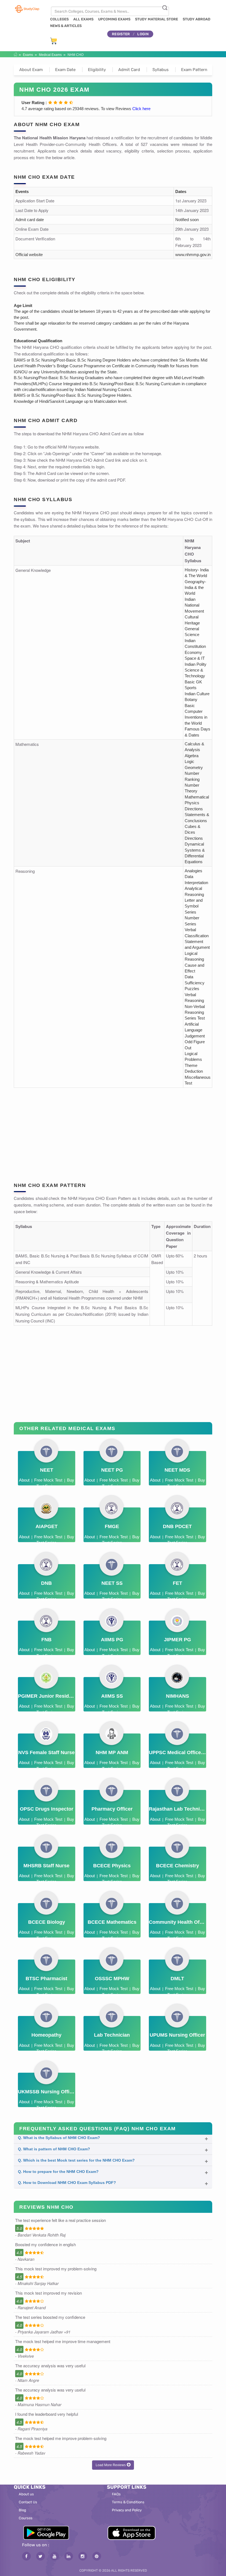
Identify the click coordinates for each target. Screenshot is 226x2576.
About (24, 1480)
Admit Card (129, 70)
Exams (28, 55)
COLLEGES (59, 19)
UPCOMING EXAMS (114, 19)
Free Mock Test (48, 1480)
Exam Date (65, 70)
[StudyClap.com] (27, 9)
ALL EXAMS (83, 19)
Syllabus (161, 70)
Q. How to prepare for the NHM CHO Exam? (58, 2172)
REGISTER (121, 34)
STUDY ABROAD (197, 19)
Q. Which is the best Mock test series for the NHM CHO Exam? (76, 2160)
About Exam (31, 70)
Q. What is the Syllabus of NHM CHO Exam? (59, 2138)
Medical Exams (50, 55)
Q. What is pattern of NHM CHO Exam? (54, 2149)
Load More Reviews (111, 2465)
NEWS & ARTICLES (66, 26)
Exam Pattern (194, 70)
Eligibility (97, 70)
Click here (141, 109)
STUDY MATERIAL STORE (157, 19)
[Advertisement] (113, 1131)
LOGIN (143, 34)
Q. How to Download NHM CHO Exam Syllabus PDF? (67, 2183)
